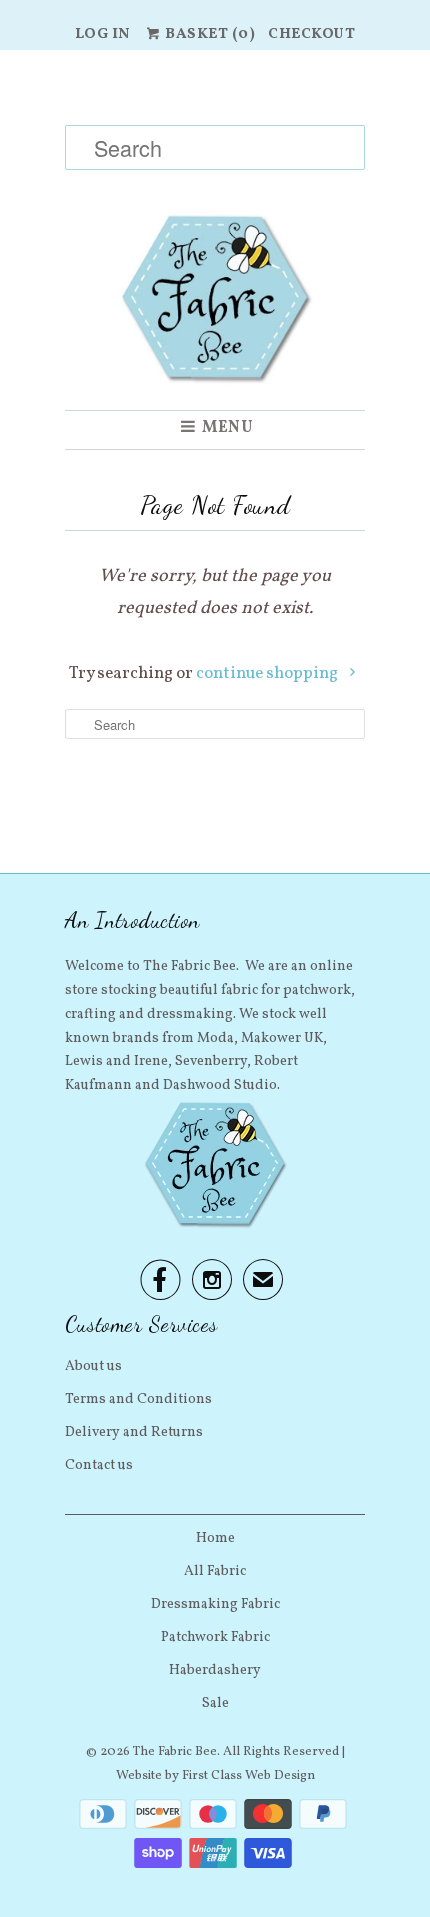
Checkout (311, 34)
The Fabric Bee (175, 1752)
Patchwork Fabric (215, 1637)
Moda (215, 1038)
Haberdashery (215, 1670)
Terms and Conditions (138, 1399)
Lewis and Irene (116, 1061)
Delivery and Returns (134, 1432)
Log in (103, 34)
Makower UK (282, 1038)
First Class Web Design (248, 1776)
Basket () (209, 34)
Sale (215, 1703)
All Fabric (215, 1571)
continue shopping (268, 673)
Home (215, 1538)
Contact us (99, 1465)
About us (93, 1366)
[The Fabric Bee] (215, 230)
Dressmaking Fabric (215, 1604)
